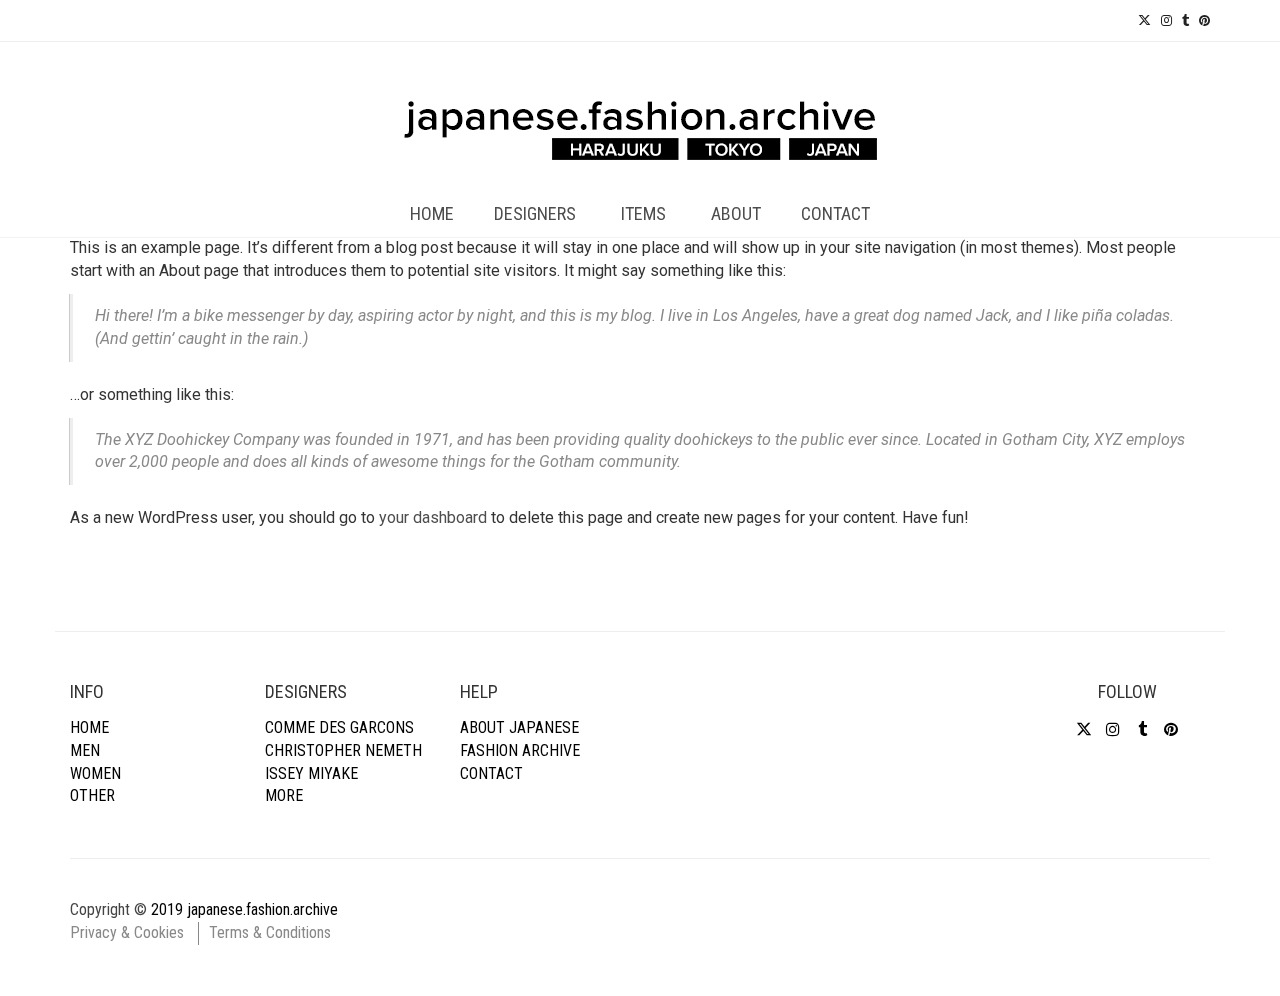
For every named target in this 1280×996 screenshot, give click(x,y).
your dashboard (433, 517)
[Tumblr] (1185, 20)
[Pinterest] (1204, 20)
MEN (85, 750)
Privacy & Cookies (127, 932)
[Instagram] (1166, 20)
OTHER (92, 795)
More (284, 795)
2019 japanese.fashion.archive (244, 909)
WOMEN (95, 773)
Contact (491, 773)
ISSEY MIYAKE (311, 773)
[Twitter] (1144, 20)
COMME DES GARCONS (339, 727)
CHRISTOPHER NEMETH (343, 750)
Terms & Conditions (270, 932)
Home (89, 727)
